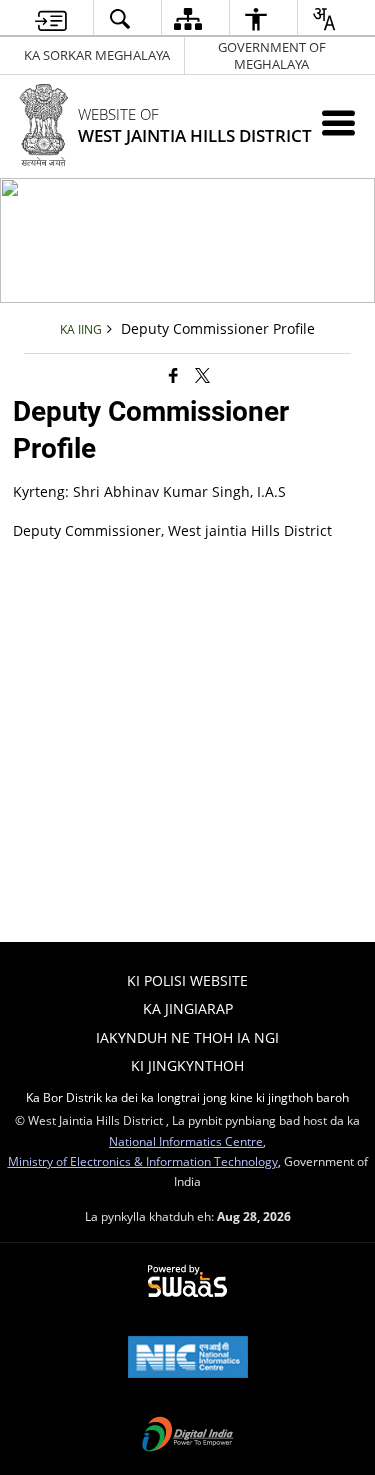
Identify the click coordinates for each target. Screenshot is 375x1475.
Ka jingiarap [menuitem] (188, 1008)
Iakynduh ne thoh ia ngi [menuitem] (187, 1037)
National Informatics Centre (186, 1141)
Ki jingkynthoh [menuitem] (187, 1065)
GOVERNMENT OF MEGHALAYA (272, 55)
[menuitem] (50, 18)
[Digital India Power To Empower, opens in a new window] (188, 1436)
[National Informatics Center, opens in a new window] (188, 1359)
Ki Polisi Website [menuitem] (187, 980)
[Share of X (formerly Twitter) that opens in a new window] (202, 375)
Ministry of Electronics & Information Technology (143, 1161)
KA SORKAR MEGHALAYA (97, 55)
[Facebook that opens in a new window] (173, 375)
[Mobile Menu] (338, 122)
